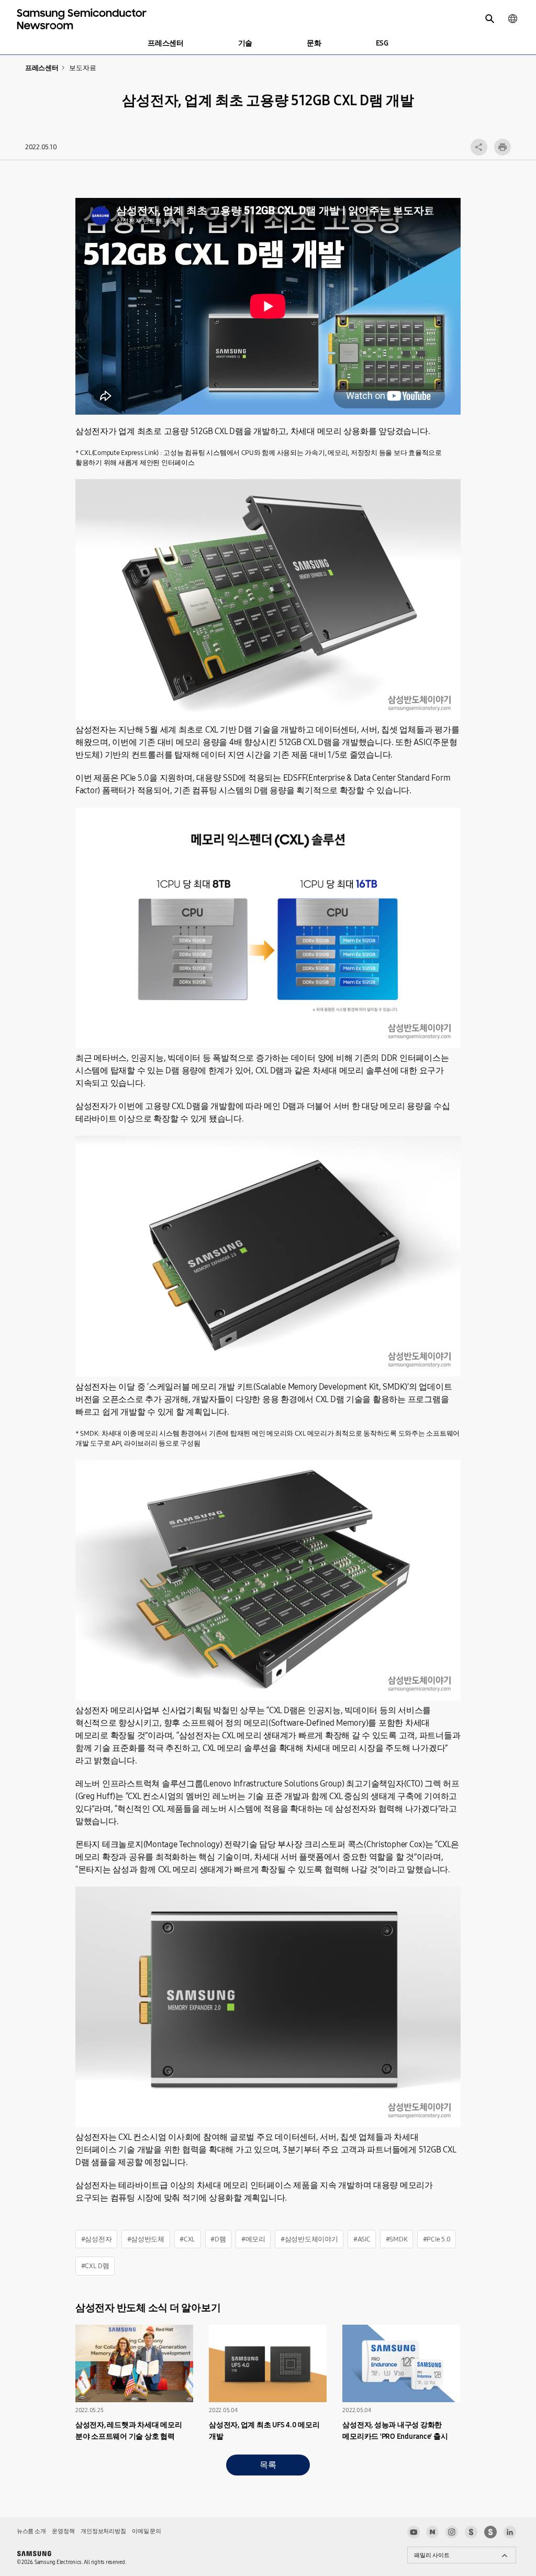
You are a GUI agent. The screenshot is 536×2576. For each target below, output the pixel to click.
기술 (245, 43)
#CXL (187, 2239)
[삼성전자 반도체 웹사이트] (490, 2532)
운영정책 (63, 2531)
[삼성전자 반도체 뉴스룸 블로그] (432, 2532)
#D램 (218, 2239)
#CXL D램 (95, 2266)
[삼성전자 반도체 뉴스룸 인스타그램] (452, 2532)
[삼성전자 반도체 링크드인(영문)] (510, 2532)
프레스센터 (166, 43)
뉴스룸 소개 (31, 2531)
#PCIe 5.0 (437, 2239)
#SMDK (397, 2239)
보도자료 (82, 68)
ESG (382, 43)
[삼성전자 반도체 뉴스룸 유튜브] (414, 2532)
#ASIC (362, 2239)
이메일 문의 (146, 2531)
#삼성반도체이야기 (309, 2239)
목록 (268, 2465)
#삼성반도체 (146, 2239)
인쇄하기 (502, 147)
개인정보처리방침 (103, 2531)
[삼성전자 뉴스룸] (471, 2532)
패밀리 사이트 (432, 2555)
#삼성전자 (97, 2239)
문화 (314, 43)
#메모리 (253, 2239)
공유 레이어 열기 (479, 147)
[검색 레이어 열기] (490, 19)
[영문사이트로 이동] (512, 19)
